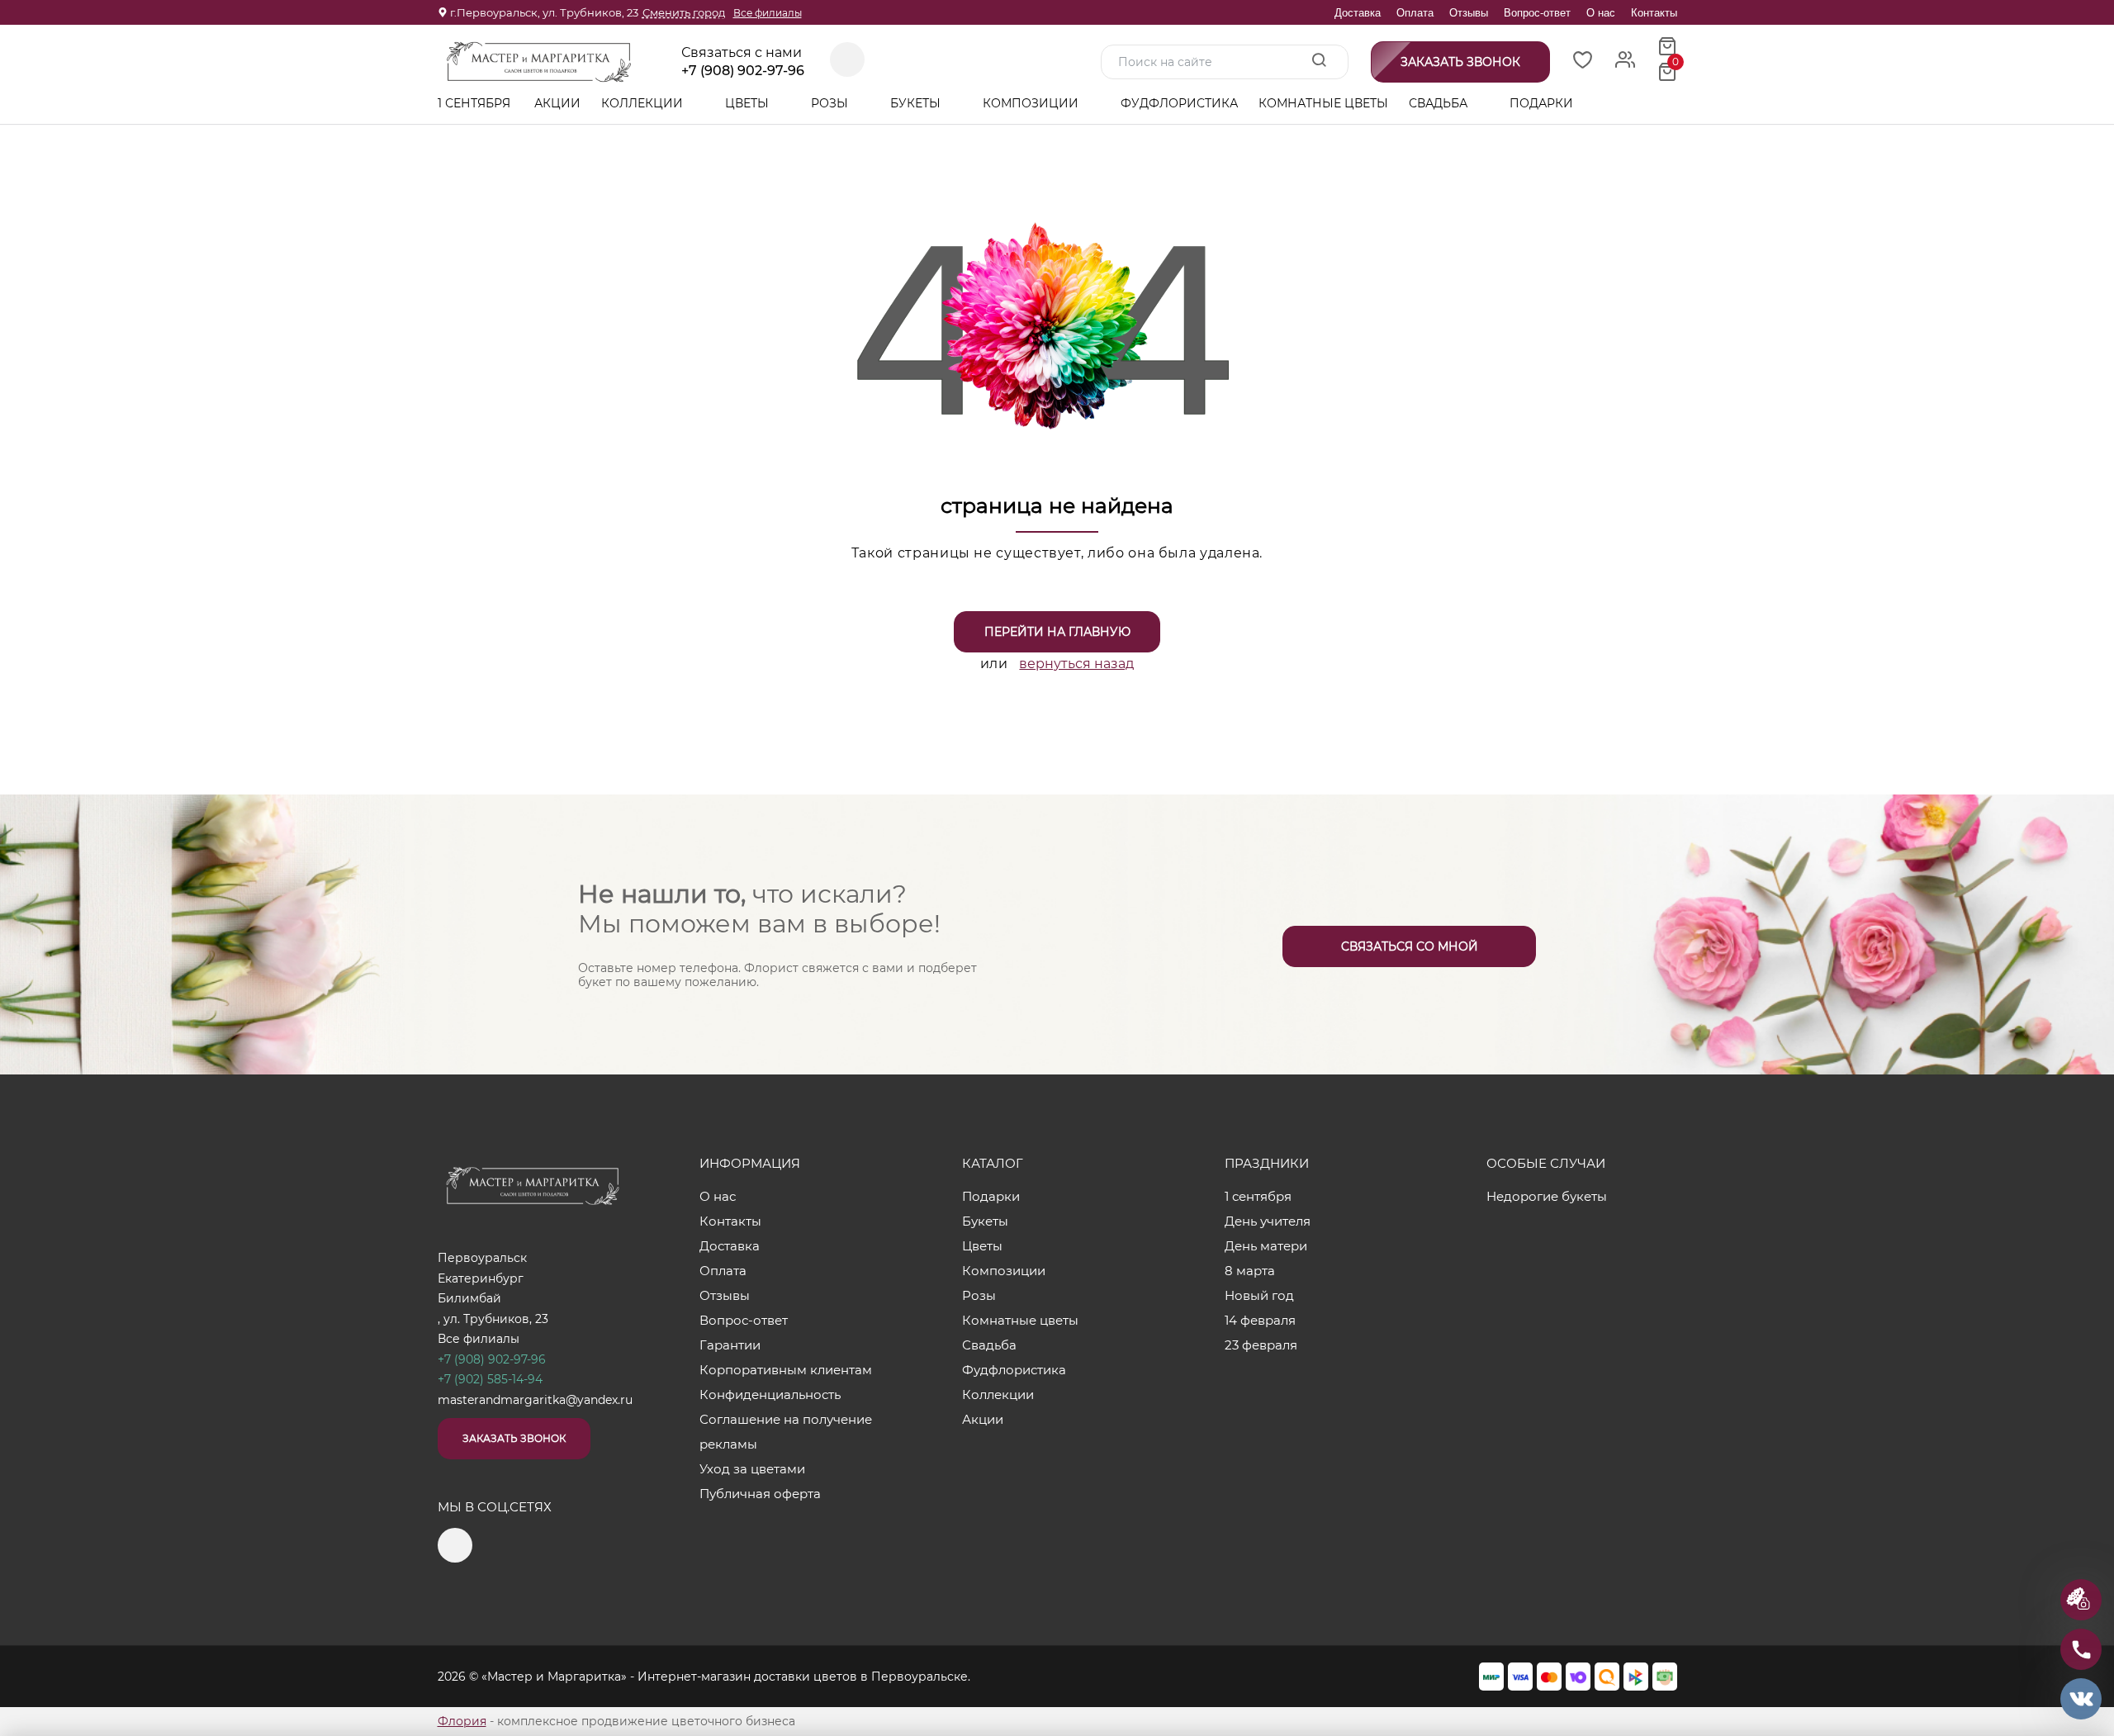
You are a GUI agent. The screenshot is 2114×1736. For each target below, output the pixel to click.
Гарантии (730, 1345)
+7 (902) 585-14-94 (490, 1379)
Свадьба (1440, 103)
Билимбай (469, 1298)
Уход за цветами (752, 1469)
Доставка (1358, 13)
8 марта (1250, 1271)
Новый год (1259, 1295)
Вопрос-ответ (1537, 13)
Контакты (1654, 13)
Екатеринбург (481, 1278)
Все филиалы (768, 13)
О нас (1601, 13)
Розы (831, 103)
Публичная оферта (760, 1494)
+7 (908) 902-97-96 (743, 71)
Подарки (1543, 103)
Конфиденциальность (770, 1394)
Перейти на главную (1057, 632)
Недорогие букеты (1547, 1196)
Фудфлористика (1179, 103)
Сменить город (684, 12)
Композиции (1032, 103)
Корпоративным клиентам (786, 1370)
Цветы (749, 103)
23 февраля (1261, 1345)
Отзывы (1469, 13)
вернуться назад (1076, 664)
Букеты (917, 103)
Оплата (1415, 13)
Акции (557, 103)
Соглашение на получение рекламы (786, 1432)
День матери (1266, 1246)
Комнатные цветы (1323, 103)
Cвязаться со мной (1410, 946)
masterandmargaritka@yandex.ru (535, 1400)
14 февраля (1260, 1320)
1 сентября (474, 103)
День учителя (1268, 1221)
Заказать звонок (514, 1438)
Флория (462, 1721)
